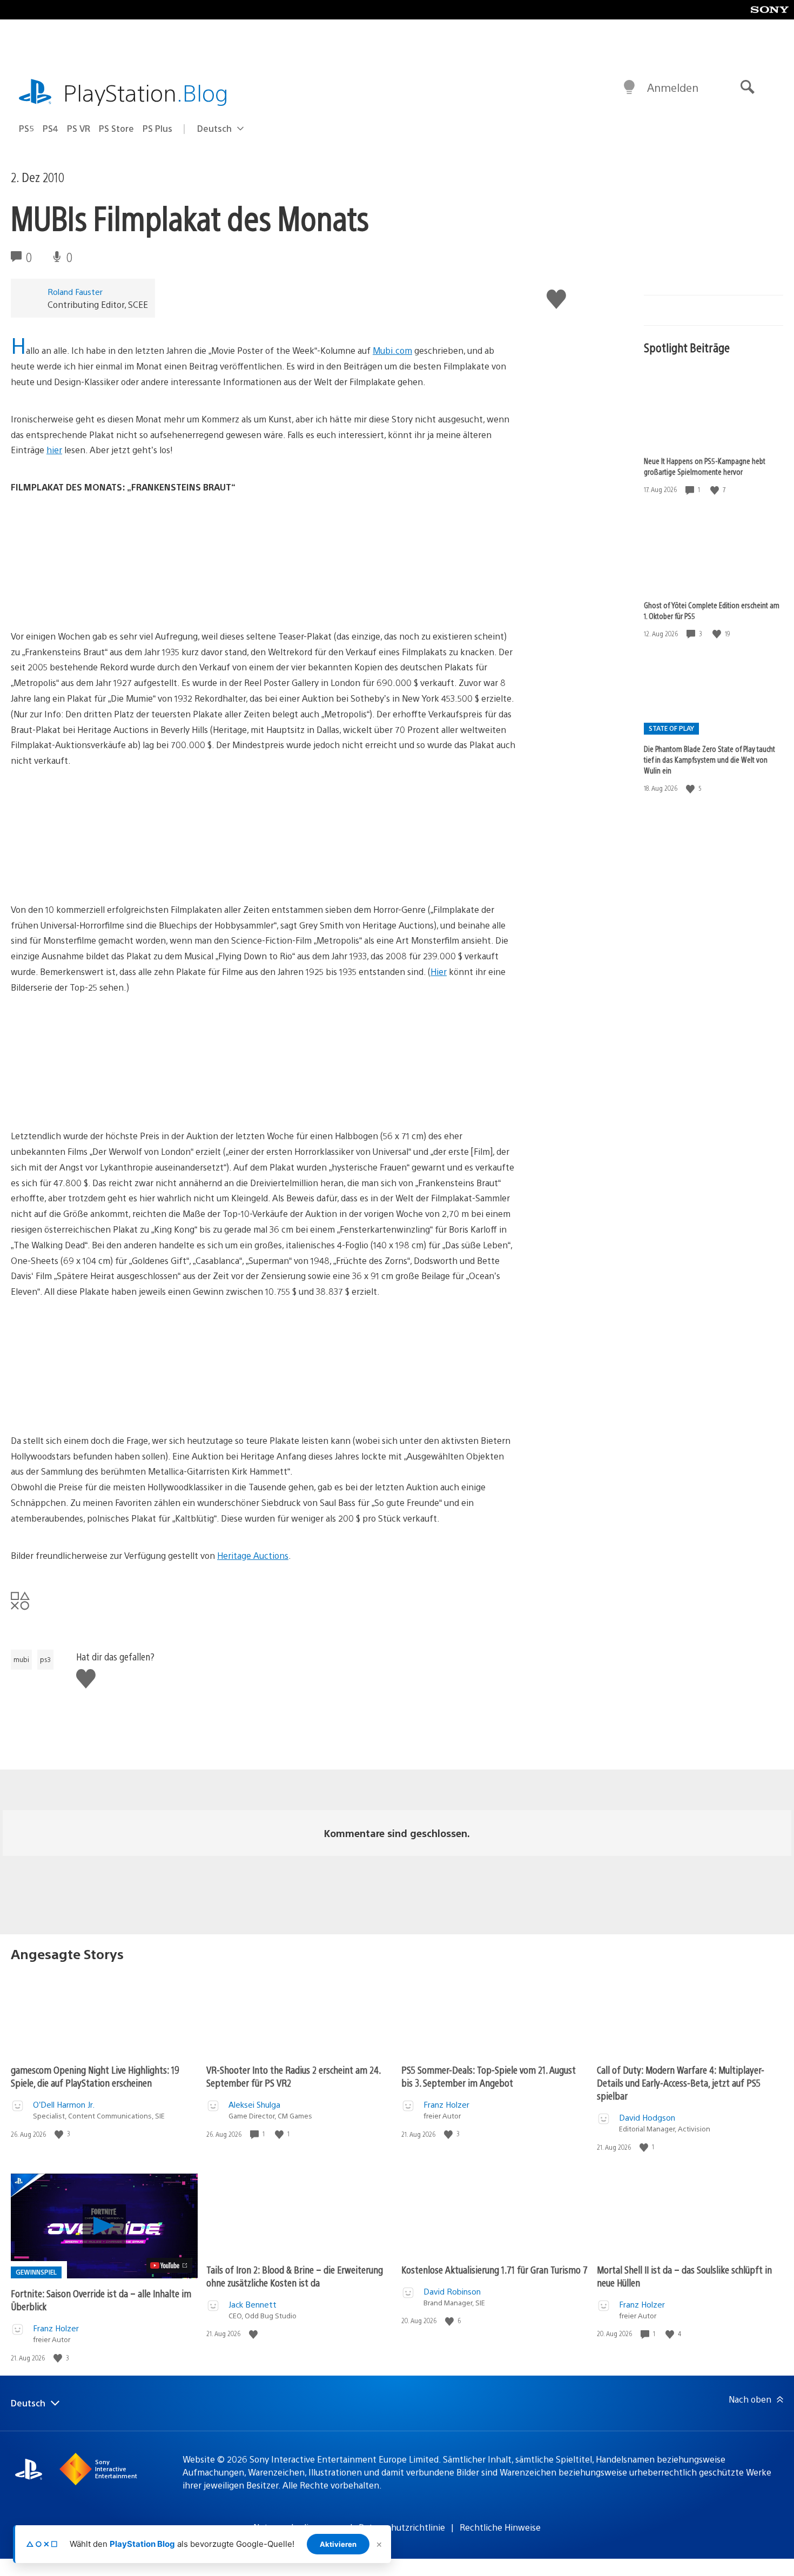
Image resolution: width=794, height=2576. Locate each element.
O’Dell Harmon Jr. (64, 2104)
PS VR (79, 128)
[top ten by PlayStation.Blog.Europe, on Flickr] (94, 1099)
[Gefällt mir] (716, 490)
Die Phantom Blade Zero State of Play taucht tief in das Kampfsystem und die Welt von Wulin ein (709, 759)
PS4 (51, 128)
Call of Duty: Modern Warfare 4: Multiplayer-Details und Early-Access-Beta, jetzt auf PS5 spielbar (681, 2083)
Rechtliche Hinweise (500, 2527)
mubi (21, 1659)
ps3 (45, 1659)
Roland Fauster (75, 291)
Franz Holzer (446, 2104)
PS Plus (157, 128)
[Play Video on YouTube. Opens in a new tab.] (169, 2265)
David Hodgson (647, 2117)
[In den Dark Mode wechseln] (629, 88)
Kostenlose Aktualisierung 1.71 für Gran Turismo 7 (494, 2269)
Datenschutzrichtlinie (402, 2527)
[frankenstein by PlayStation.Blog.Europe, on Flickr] (94, 599)
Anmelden (673, 87)
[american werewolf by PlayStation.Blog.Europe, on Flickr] (94, 872)
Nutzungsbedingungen (299, 2527)
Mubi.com (392, 350)
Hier (439, 971)
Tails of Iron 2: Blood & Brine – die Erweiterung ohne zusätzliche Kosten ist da (295, 2276)
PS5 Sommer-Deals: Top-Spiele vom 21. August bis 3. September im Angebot (489, 2076)
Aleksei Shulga (254, 2104)
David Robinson (452, 2291)
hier (54, 450)
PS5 (26, 128)
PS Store (116, 128)
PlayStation (146, 92)
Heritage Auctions (253, 1555)
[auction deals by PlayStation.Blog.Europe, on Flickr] (94, 1403)
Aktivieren (338, 2544)
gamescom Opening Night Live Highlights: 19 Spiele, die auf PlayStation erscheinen (95, 2076)
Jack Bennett (253, 2304)
